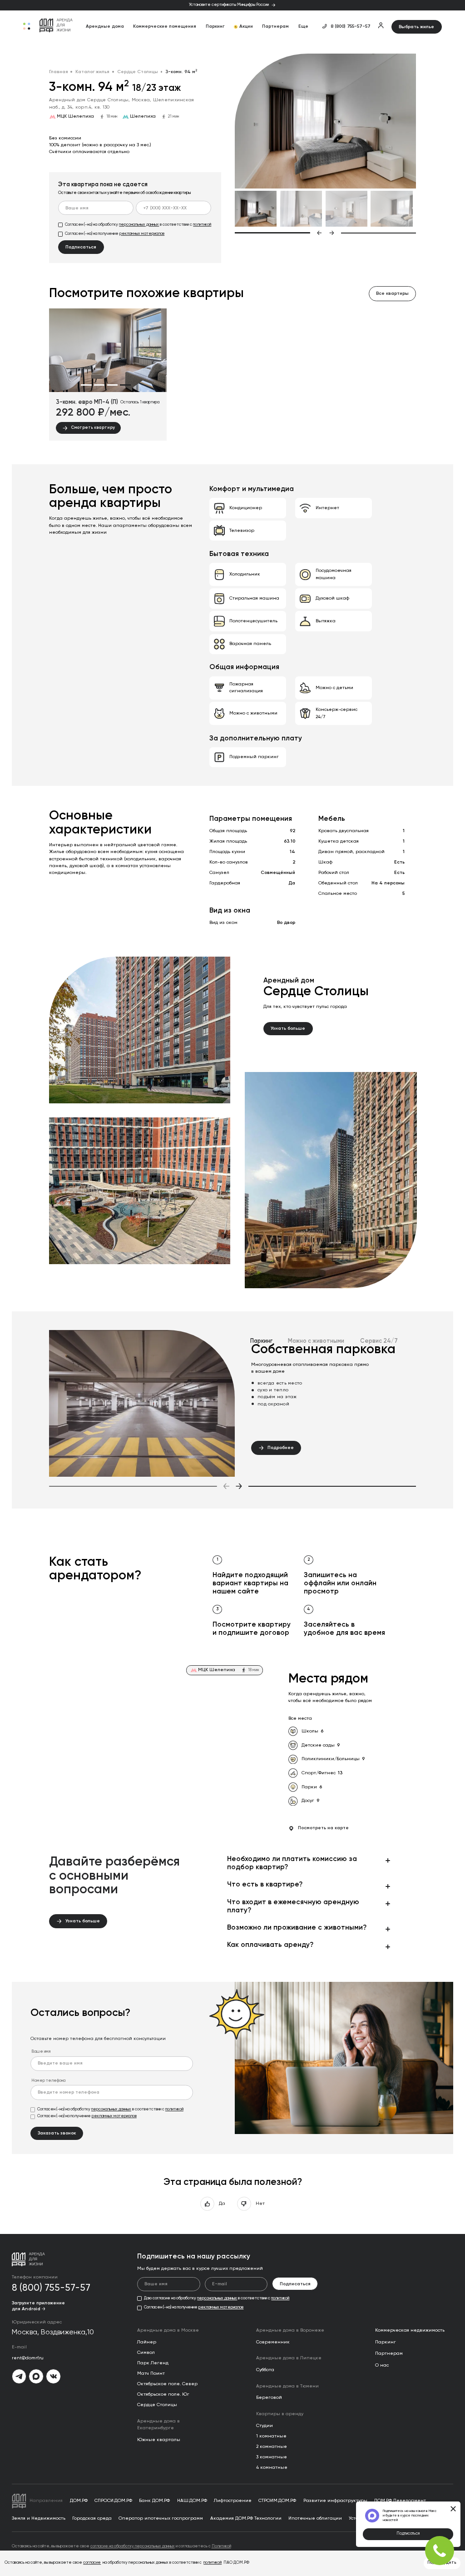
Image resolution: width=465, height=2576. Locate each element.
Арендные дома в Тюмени (287, 2386)
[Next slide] (373, 233)
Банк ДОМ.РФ (154, 2501)
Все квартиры (392, 293)
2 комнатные (272, 2447)
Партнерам (275, 26)
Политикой (221, 2546)
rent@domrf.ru (28, 2358)
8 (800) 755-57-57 (351, 26)
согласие (92, 2563)
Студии (265, 2426)
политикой (202, 225)
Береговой (269, 2397)
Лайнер (147, 2342)
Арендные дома (105, 26)
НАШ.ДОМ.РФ (192, 2501)
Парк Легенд (153, 2363)
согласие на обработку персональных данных (133, 2546)
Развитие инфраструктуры (335, 2501)
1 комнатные (271, 2436)
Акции (246, 26)
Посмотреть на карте (323, 1828)
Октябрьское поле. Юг (163, 2394)
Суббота (265, 2370)
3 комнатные (272, 2457)
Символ (146, 2353)
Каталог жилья (92, 72)
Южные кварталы (159, 2440)
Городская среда (92, 2518)
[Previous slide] (279, 233)
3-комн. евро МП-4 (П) (87, 402)
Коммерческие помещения (165, 26)
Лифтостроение (233, 2501)
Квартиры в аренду (280, 2414)
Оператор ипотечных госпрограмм (161, 2518)
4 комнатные (272, 2467)
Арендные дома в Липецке (289, 2358)
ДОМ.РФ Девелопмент (400, 2501)
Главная (59, 72)
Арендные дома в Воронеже (290, 2330)
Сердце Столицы (138, 72)
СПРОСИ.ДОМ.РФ (113, 2501)
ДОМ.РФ (79, 2501)
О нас (382, 2365)
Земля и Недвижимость (39, 2518)
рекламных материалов (142, 234)
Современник (273, 2342)
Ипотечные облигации (315, 2518)
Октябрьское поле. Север (167, 2384)
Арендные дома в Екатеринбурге (158, 2425)
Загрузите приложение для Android (38, 2306)
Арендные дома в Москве (168, 2330)
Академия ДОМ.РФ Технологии (246, 2518)
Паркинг (215, 26)
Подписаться (408, 2534)
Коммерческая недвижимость (410, 2330)
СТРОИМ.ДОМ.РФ (277, 2501)
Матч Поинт (151, 2373)
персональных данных (139, 225)
